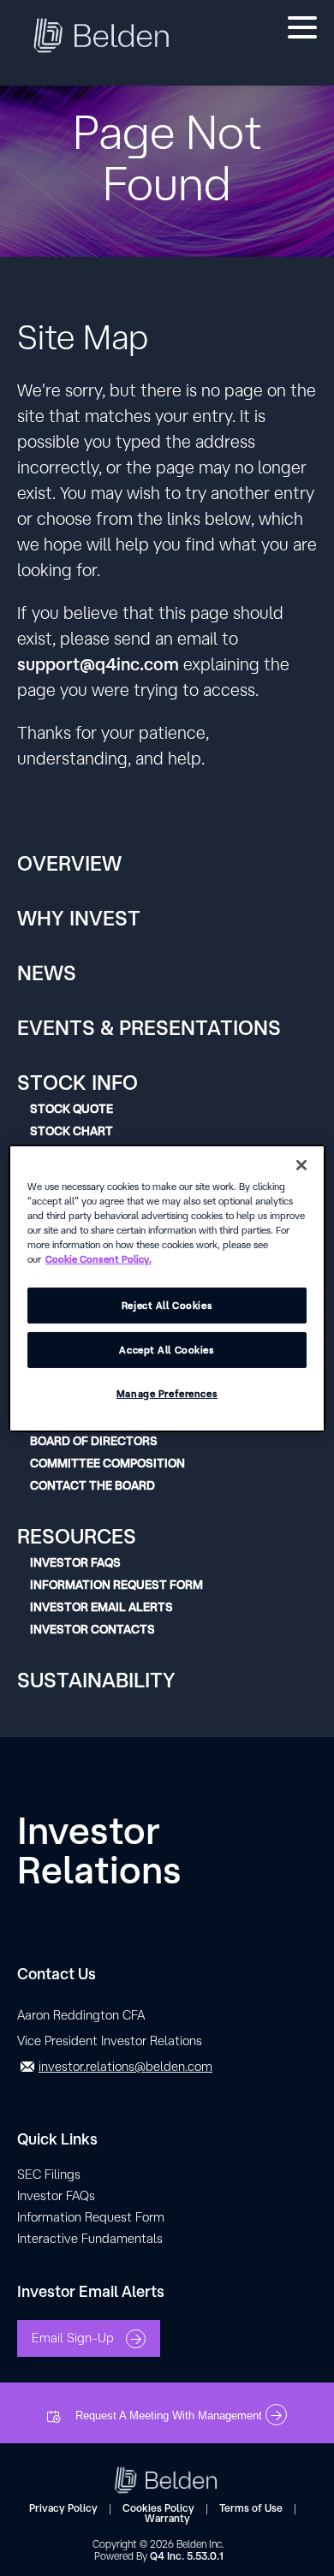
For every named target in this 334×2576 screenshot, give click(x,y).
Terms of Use (251, 2508)
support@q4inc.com (98, 664)
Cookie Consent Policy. (98, 1259)
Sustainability (96, 1680)
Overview (69, 863)
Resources (77, 1536)
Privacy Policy (63, 2508)
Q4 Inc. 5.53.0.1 (187, 2556)
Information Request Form (116, 1585)
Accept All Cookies (167, 1350)
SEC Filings (49, 2174)
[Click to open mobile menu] (302, 30)
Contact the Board (92, 1485)
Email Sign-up (75, 2337)
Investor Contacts (92, 1629)
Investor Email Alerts (101, 1607)
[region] (167, 1288)
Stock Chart (72, 1131)
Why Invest (79, 918)
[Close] (301, 1164)
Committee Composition (107, 1463)
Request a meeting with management (170, 2415)
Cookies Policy (158, 2508)
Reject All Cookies (167, 1305)
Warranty (167, 2518)
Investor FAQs (75, 1562)
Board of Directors (94, 1441)
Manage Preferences (167, 1393)
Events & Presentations (149, 1027)
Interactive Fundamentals (90, 2238)
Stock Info (78, 1082)
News (47, 973)
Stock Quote (72, 1109)
